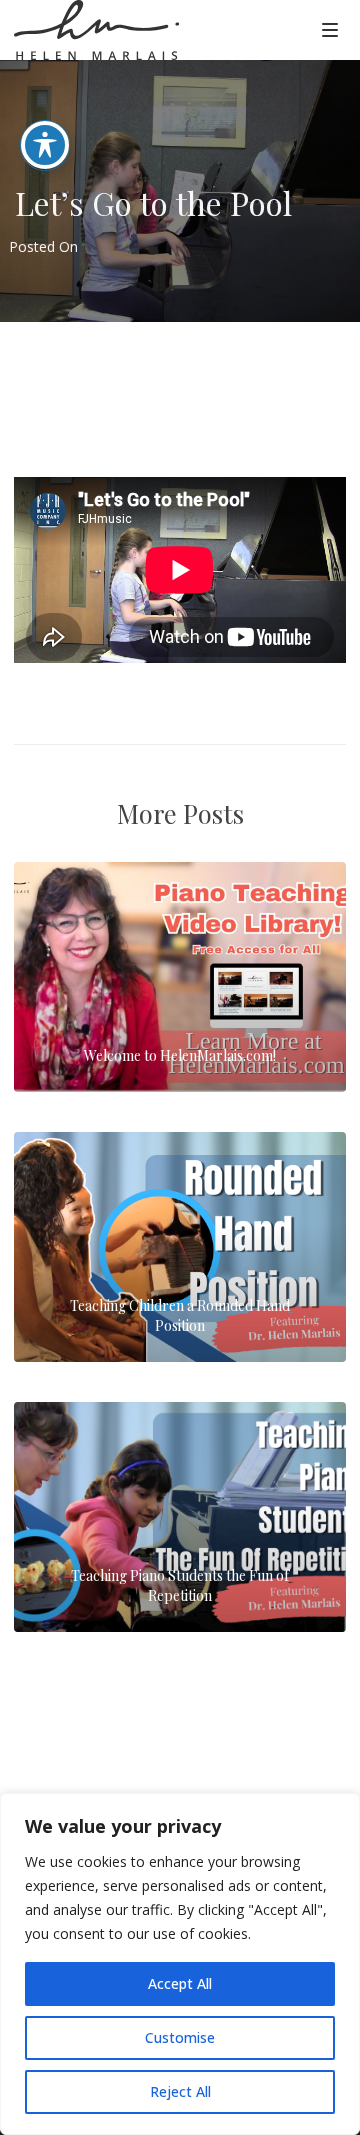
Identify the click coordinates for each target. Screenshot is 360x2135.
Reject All (180, 2091)
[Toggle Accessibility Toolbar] (45, 145)
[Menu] (330, 29)
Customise (180, 2037)
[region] (180, 1964)
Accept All (180, 1983)
